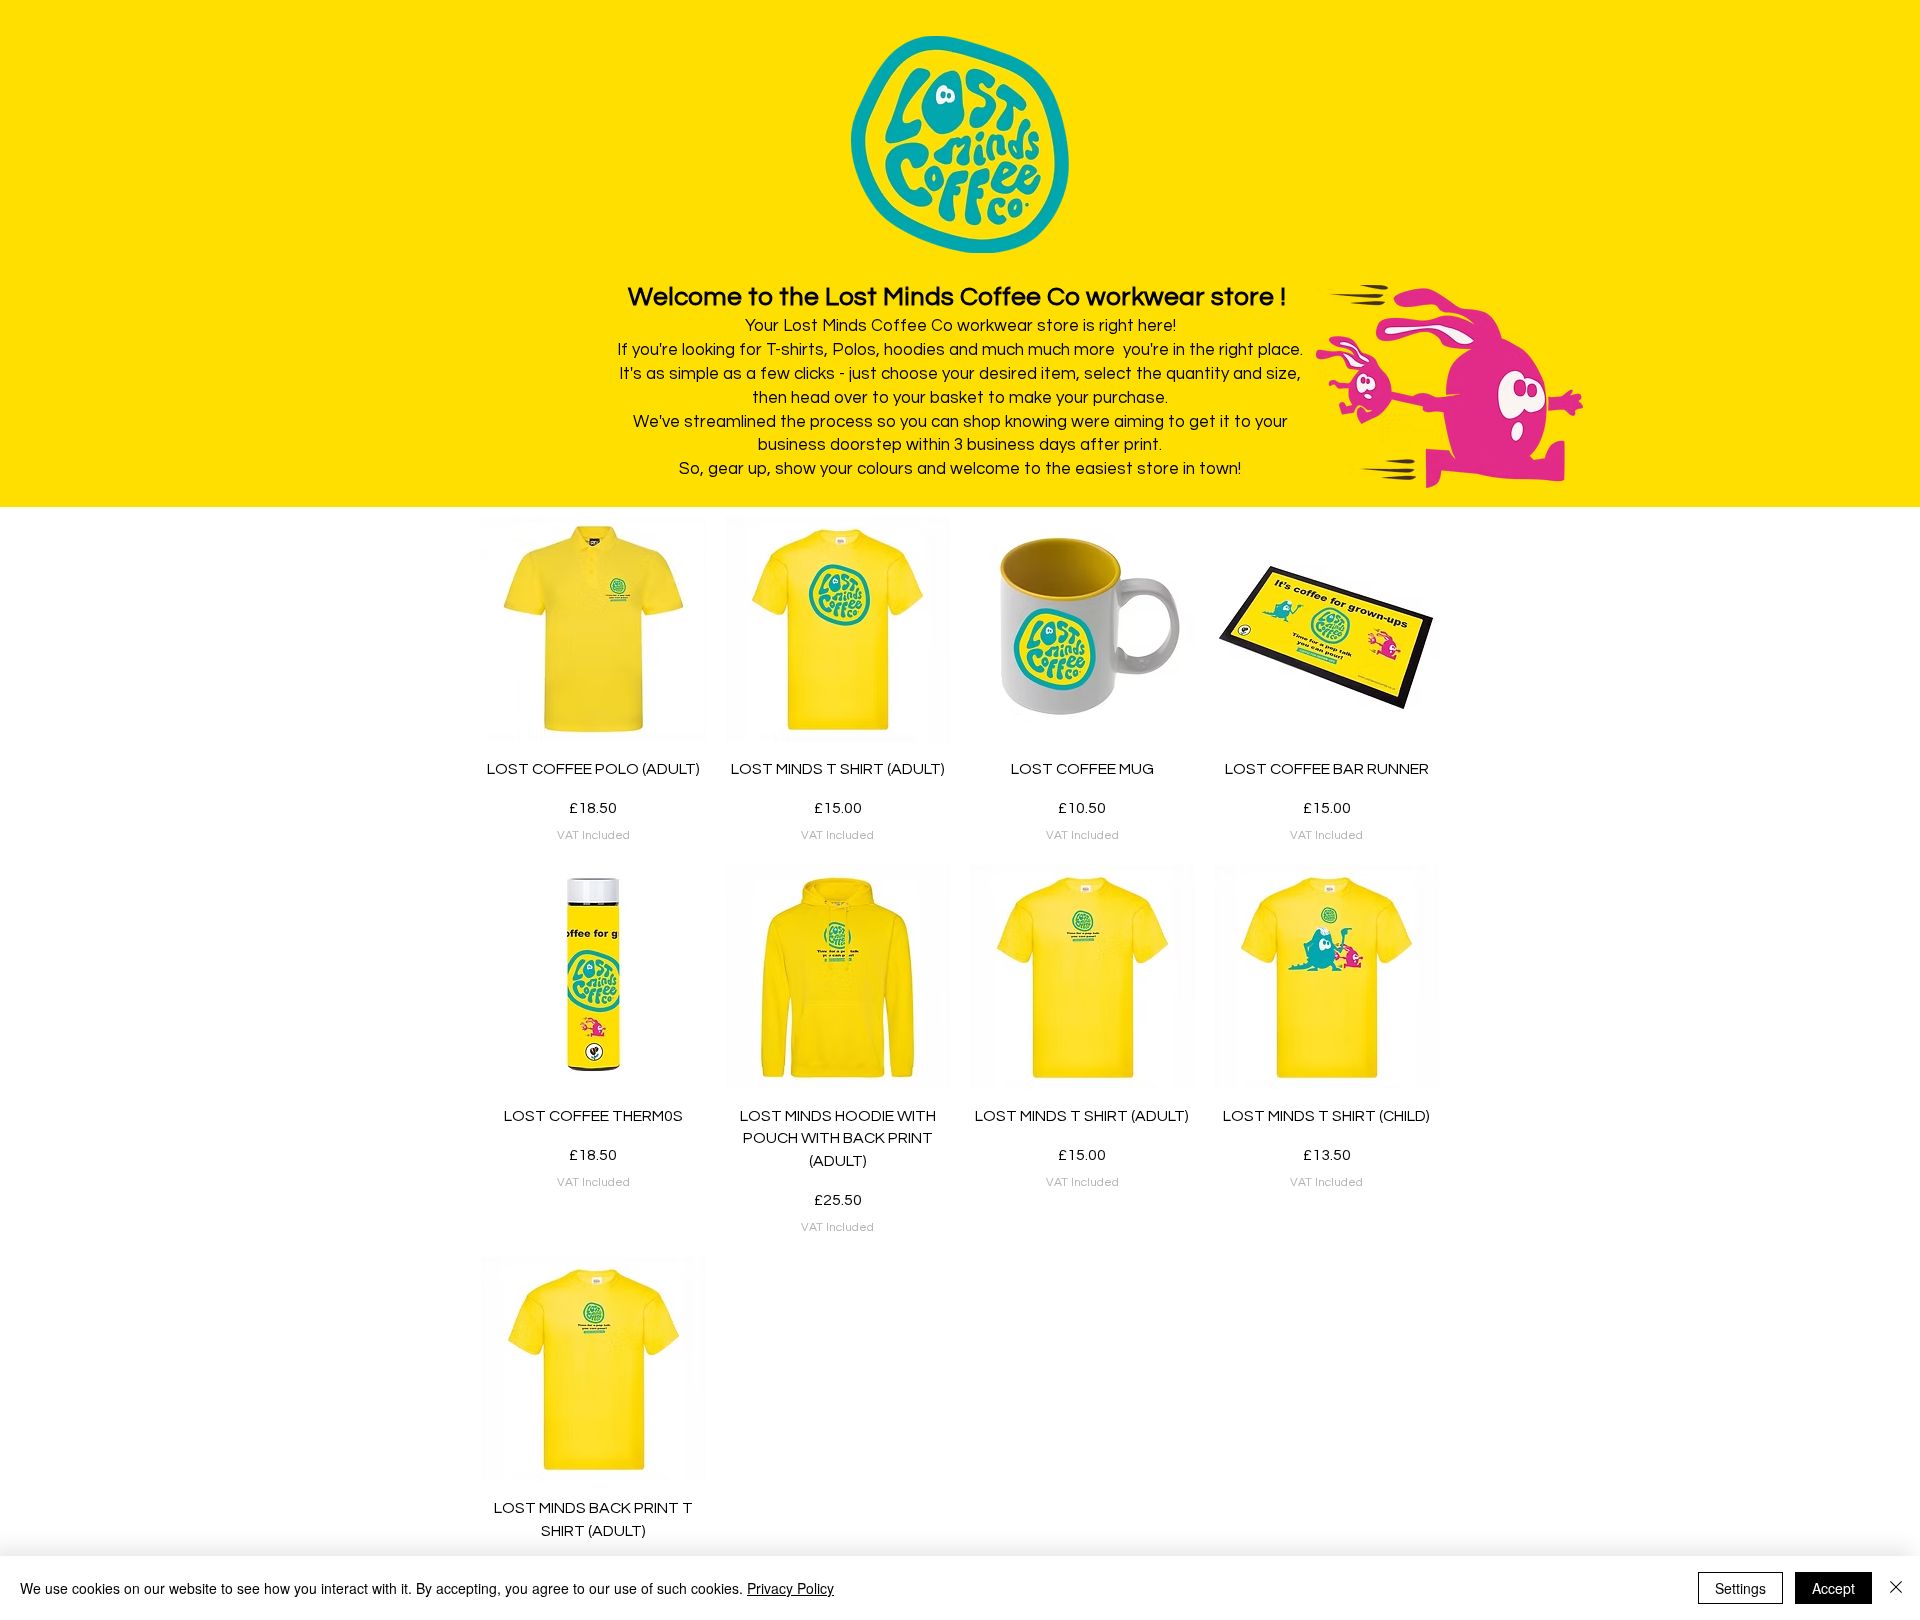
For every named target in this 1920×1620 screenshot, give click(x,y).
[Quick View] (593, 629)
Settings (1740, 1588)
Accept (1833, 1588)
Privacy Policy (790, 1588)
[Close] (1896, 1588)
